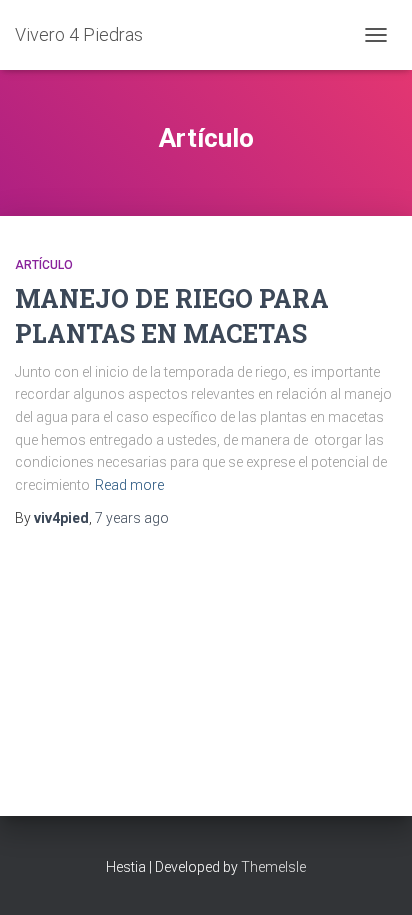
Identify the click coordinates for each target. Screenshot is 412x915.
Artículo (44, 265)
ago (132, 518)
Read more (129, 485)
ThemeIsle (273, 867)
